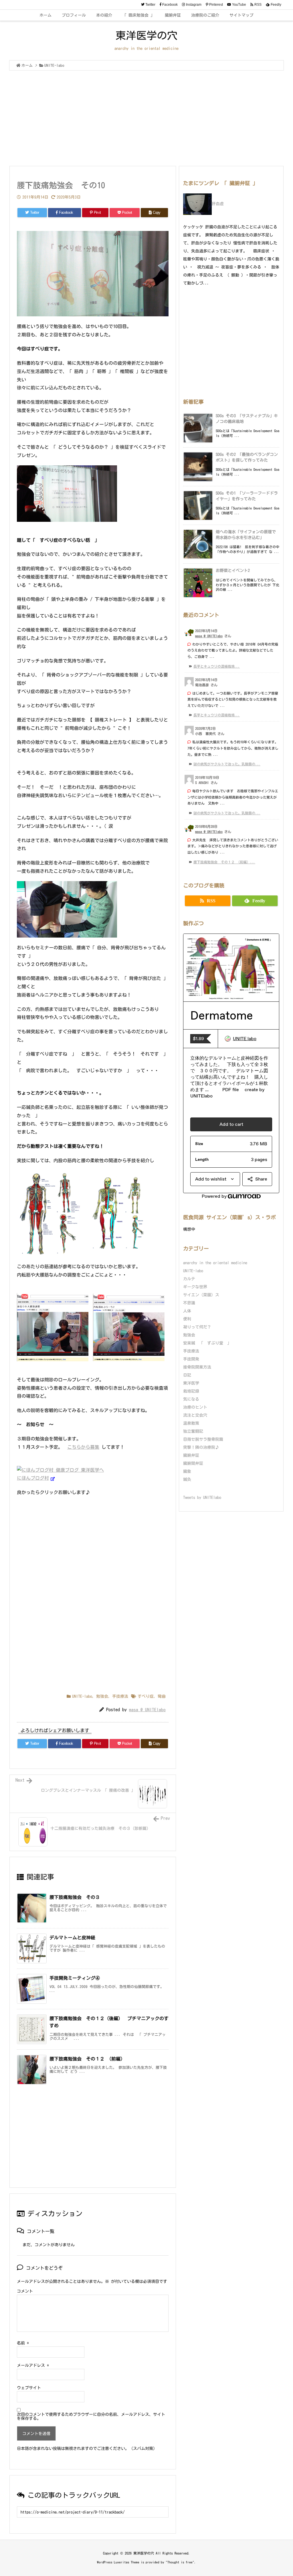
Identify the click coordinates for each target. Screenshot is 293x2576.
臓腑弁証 (191, 1455)
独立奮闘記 (193, 1431)
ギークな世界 (195, 1287)
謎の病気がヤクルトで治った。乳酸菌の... (227, 764)
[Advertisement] (146, 119)
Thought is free (180, 2562)
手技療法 (120, 1696)
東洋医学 (191, 1383)
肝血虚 (218, 204)
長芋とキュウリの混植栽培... (217, 666)
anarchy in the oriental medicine (215, 1263)
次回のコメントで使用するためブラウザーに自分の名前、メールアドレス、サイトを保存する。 (91, 2416)
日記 (187, 1375)
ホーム (27, 65)
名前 (23, 2343)
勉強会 (102, 1696)
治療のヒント (195, 1407)
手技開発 (191, 1359)
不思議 (189, 1303)
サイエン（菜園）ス (201, 1295)
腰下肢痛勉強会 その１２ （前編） (87, 2059)
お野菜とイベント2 (233, 571)
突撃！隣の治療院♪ (201, 1447)
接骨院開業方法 (197, 1367)
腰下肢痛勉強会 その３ (75, 1897)
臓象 (187, 1471)
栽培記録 (191, 1391)
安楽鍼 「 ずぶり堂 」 (207, 1343)
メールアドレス (33, 2365)
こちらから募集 (83, 1447)
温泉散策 (191, 1423)
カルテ (189, 1279)
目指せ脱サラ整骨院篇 (203, 1439)
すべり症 (146, 1696)
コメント (25, 2291)
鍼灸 (187, 1479)
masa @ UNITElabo (147, 1710)
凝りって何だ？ (197, 1327)
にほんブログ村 (33, 1478)
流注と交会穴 (195, 1415)
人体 (187, 1311)
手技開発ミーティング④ (75, 1978)
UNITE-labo (54, 65)
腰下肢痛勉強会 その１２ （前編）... (224, 862)
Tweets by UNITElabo (202, 1497)
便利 (187, 1319)
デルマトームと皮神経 (72, 1938)
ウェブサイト (29, 2388)
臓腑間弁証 (193, 1463)
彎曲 (162, 1696)
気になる (191, 1399)
